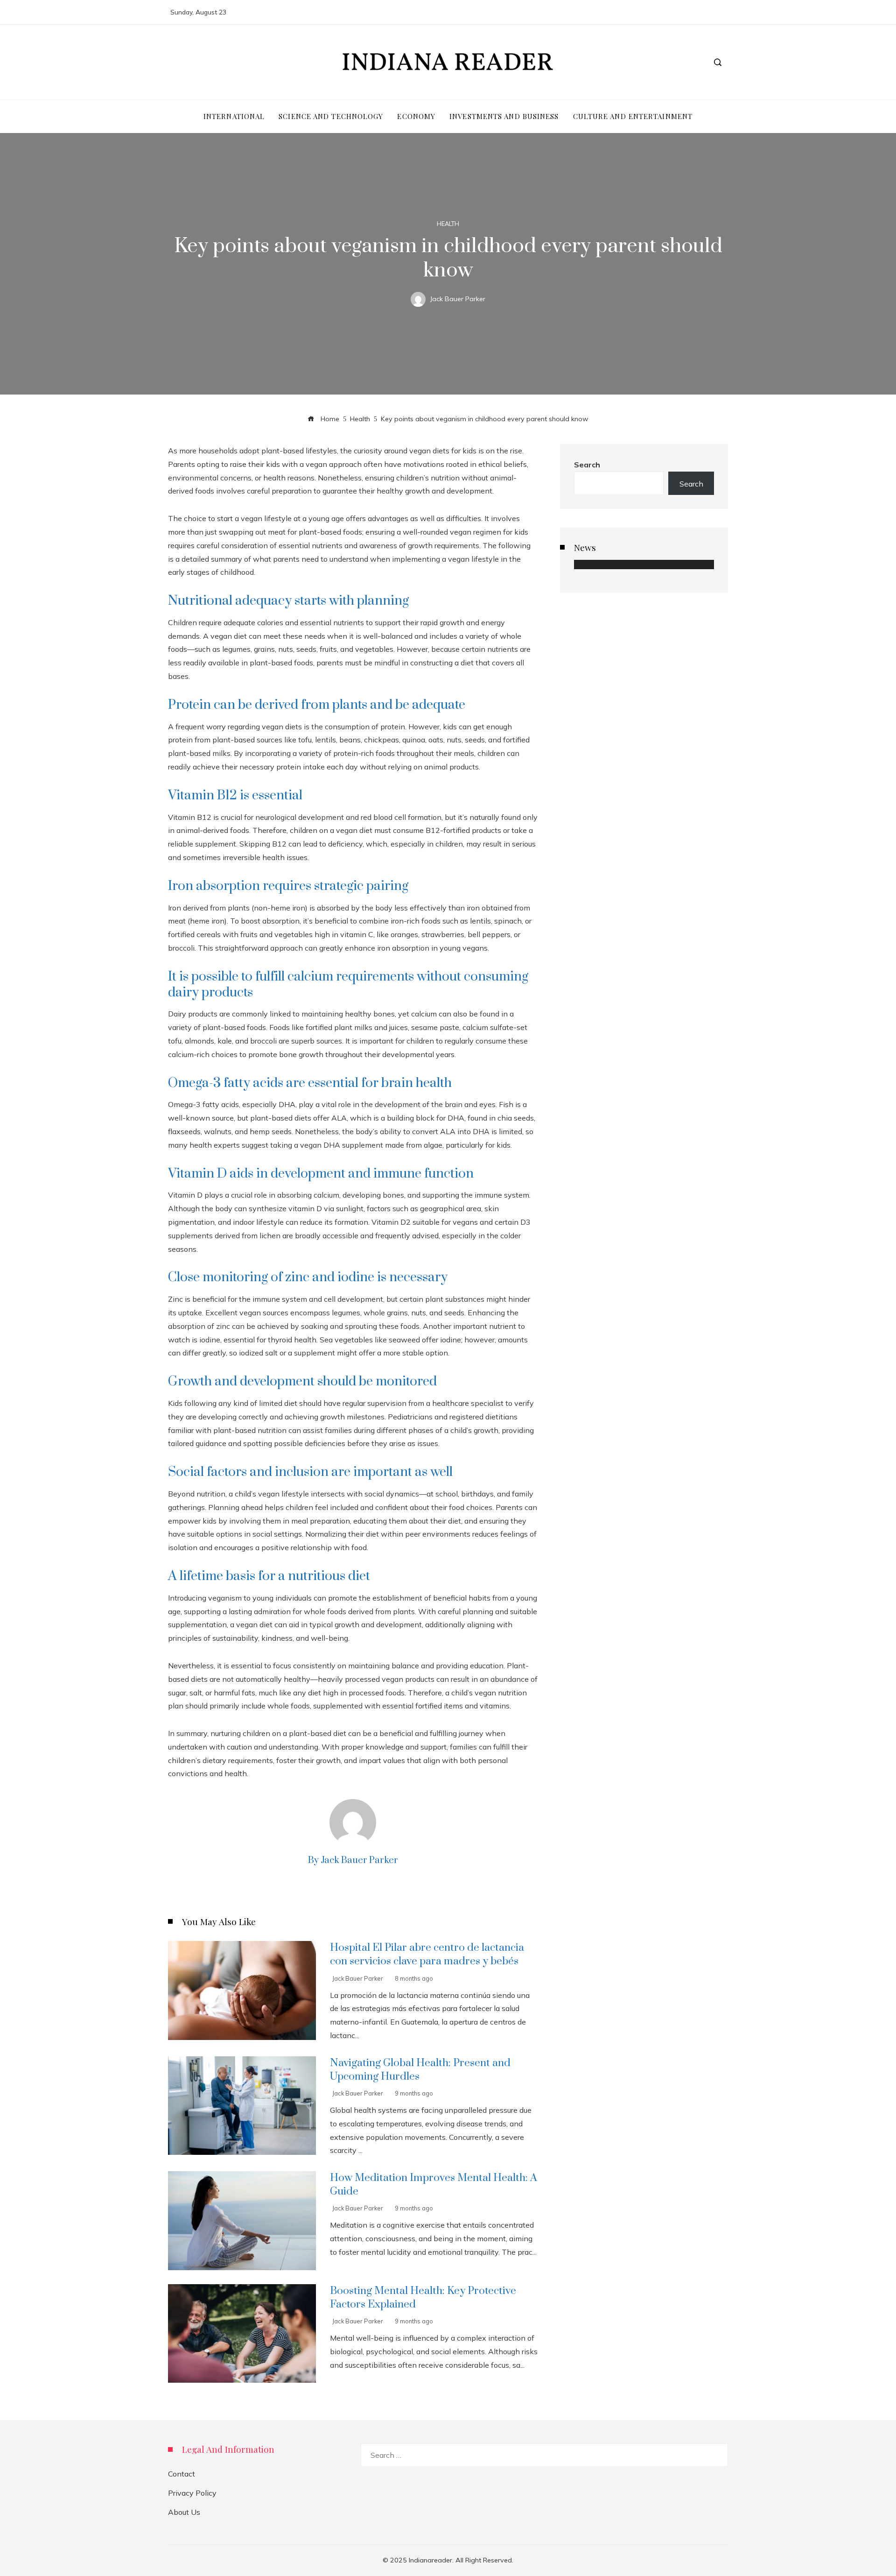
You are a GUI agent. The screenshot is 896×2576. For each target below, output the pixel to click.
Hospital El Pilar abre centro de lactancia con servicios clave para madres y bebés (427, 1955)
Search (587, 465)
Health (448, 224)
